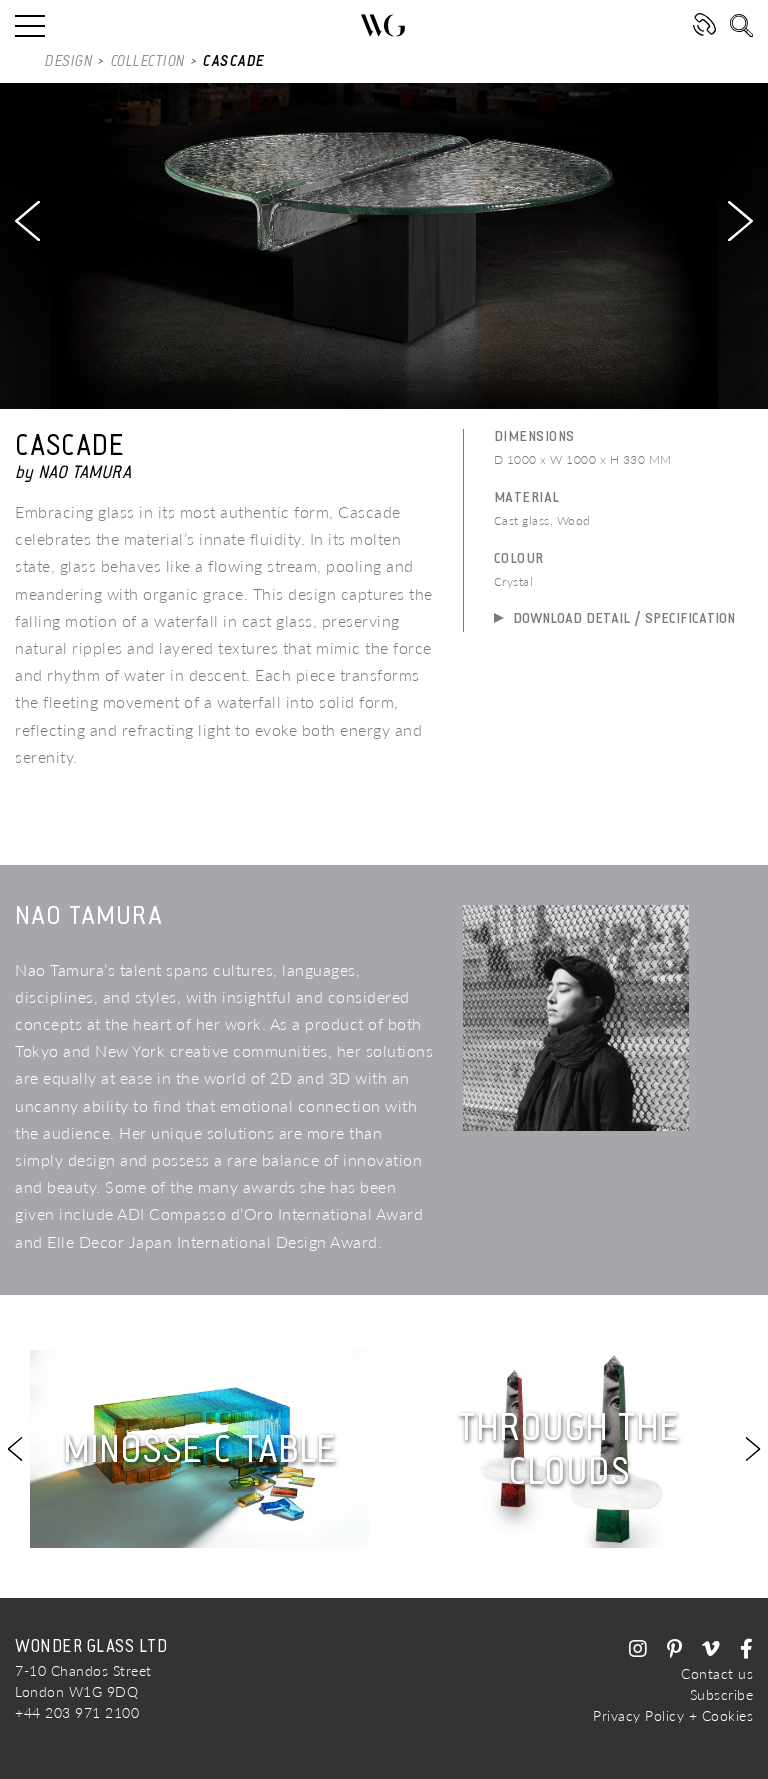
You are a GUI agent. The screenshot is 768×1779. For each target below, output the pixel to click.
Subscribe (722, 1694)
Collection (148, 61)
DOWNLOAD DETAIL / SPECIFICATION (622, 618)
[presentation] (27, 221)
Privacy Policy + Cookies (673, 1715)
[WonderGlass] (383, 25)
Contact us (717, 1673)
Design (69, 61)
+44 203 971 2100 (77, 1712)
